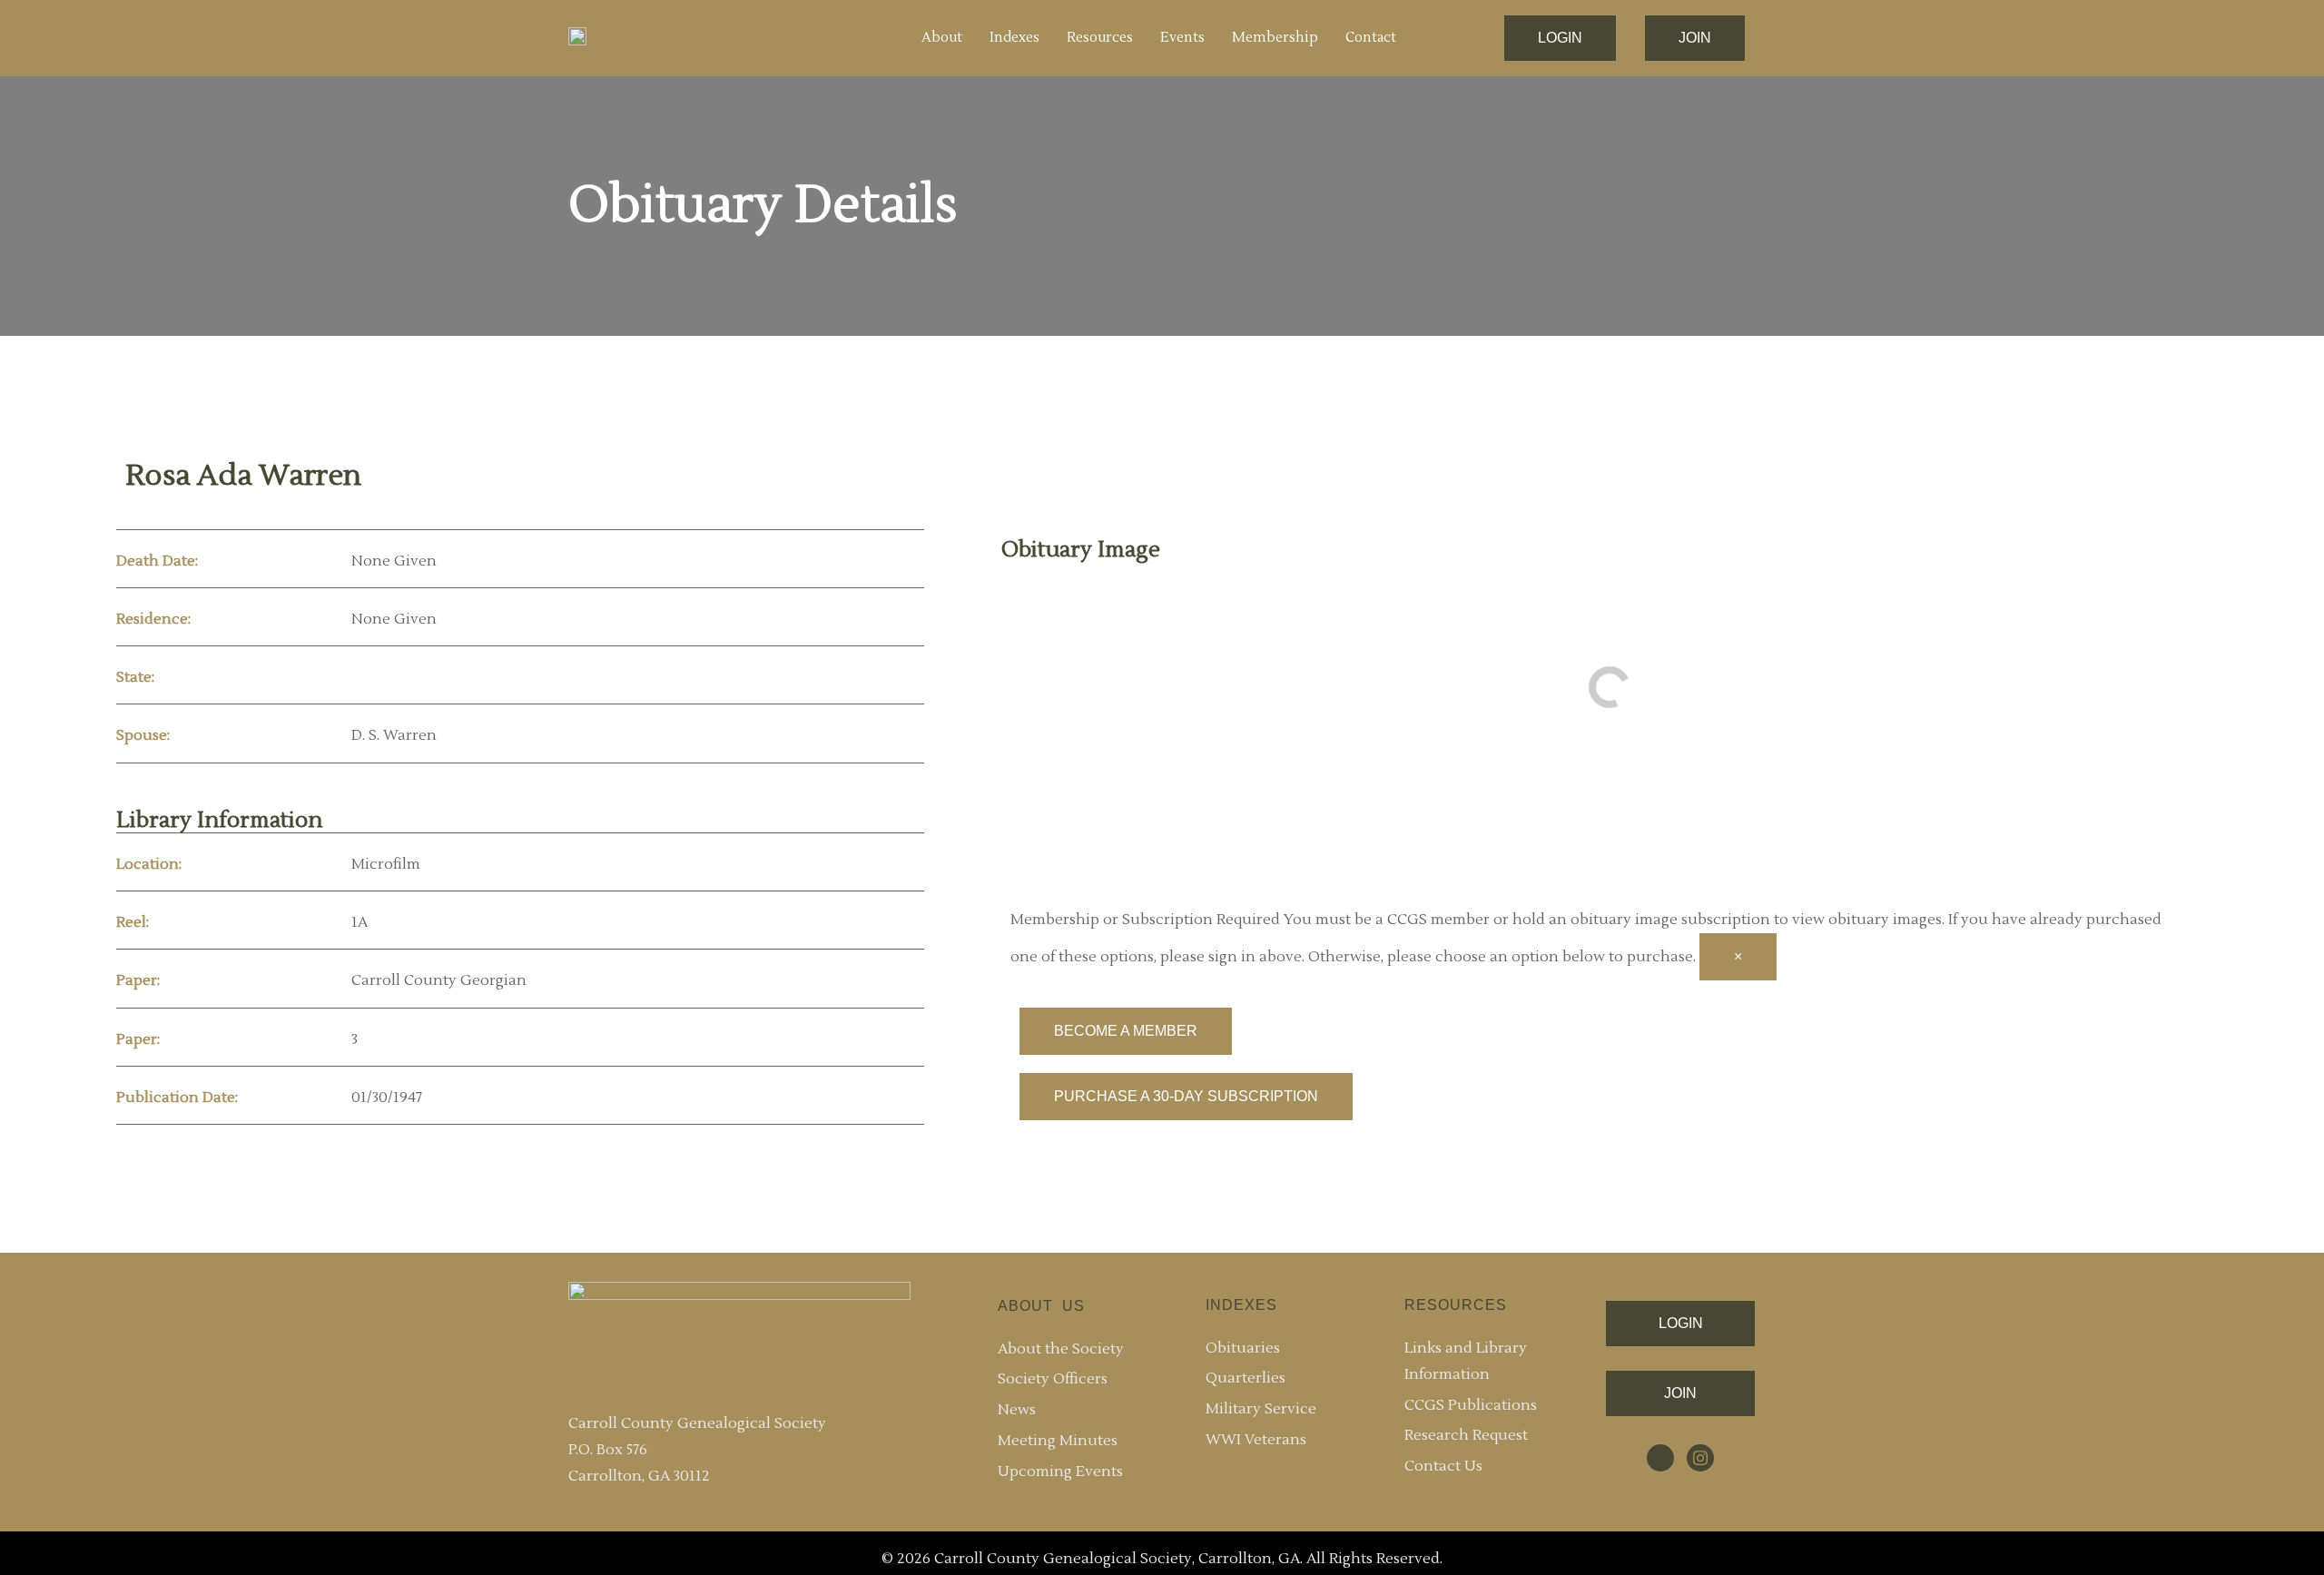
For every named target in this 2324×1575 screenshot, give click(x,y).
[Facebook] (1660, 1458)
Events (1182, 38)
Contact (1371, 38)
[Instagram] (1700, 1458)
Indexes (1014, 38)
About (942, 38)
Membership (1275, 38)
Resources (1100, 38)
